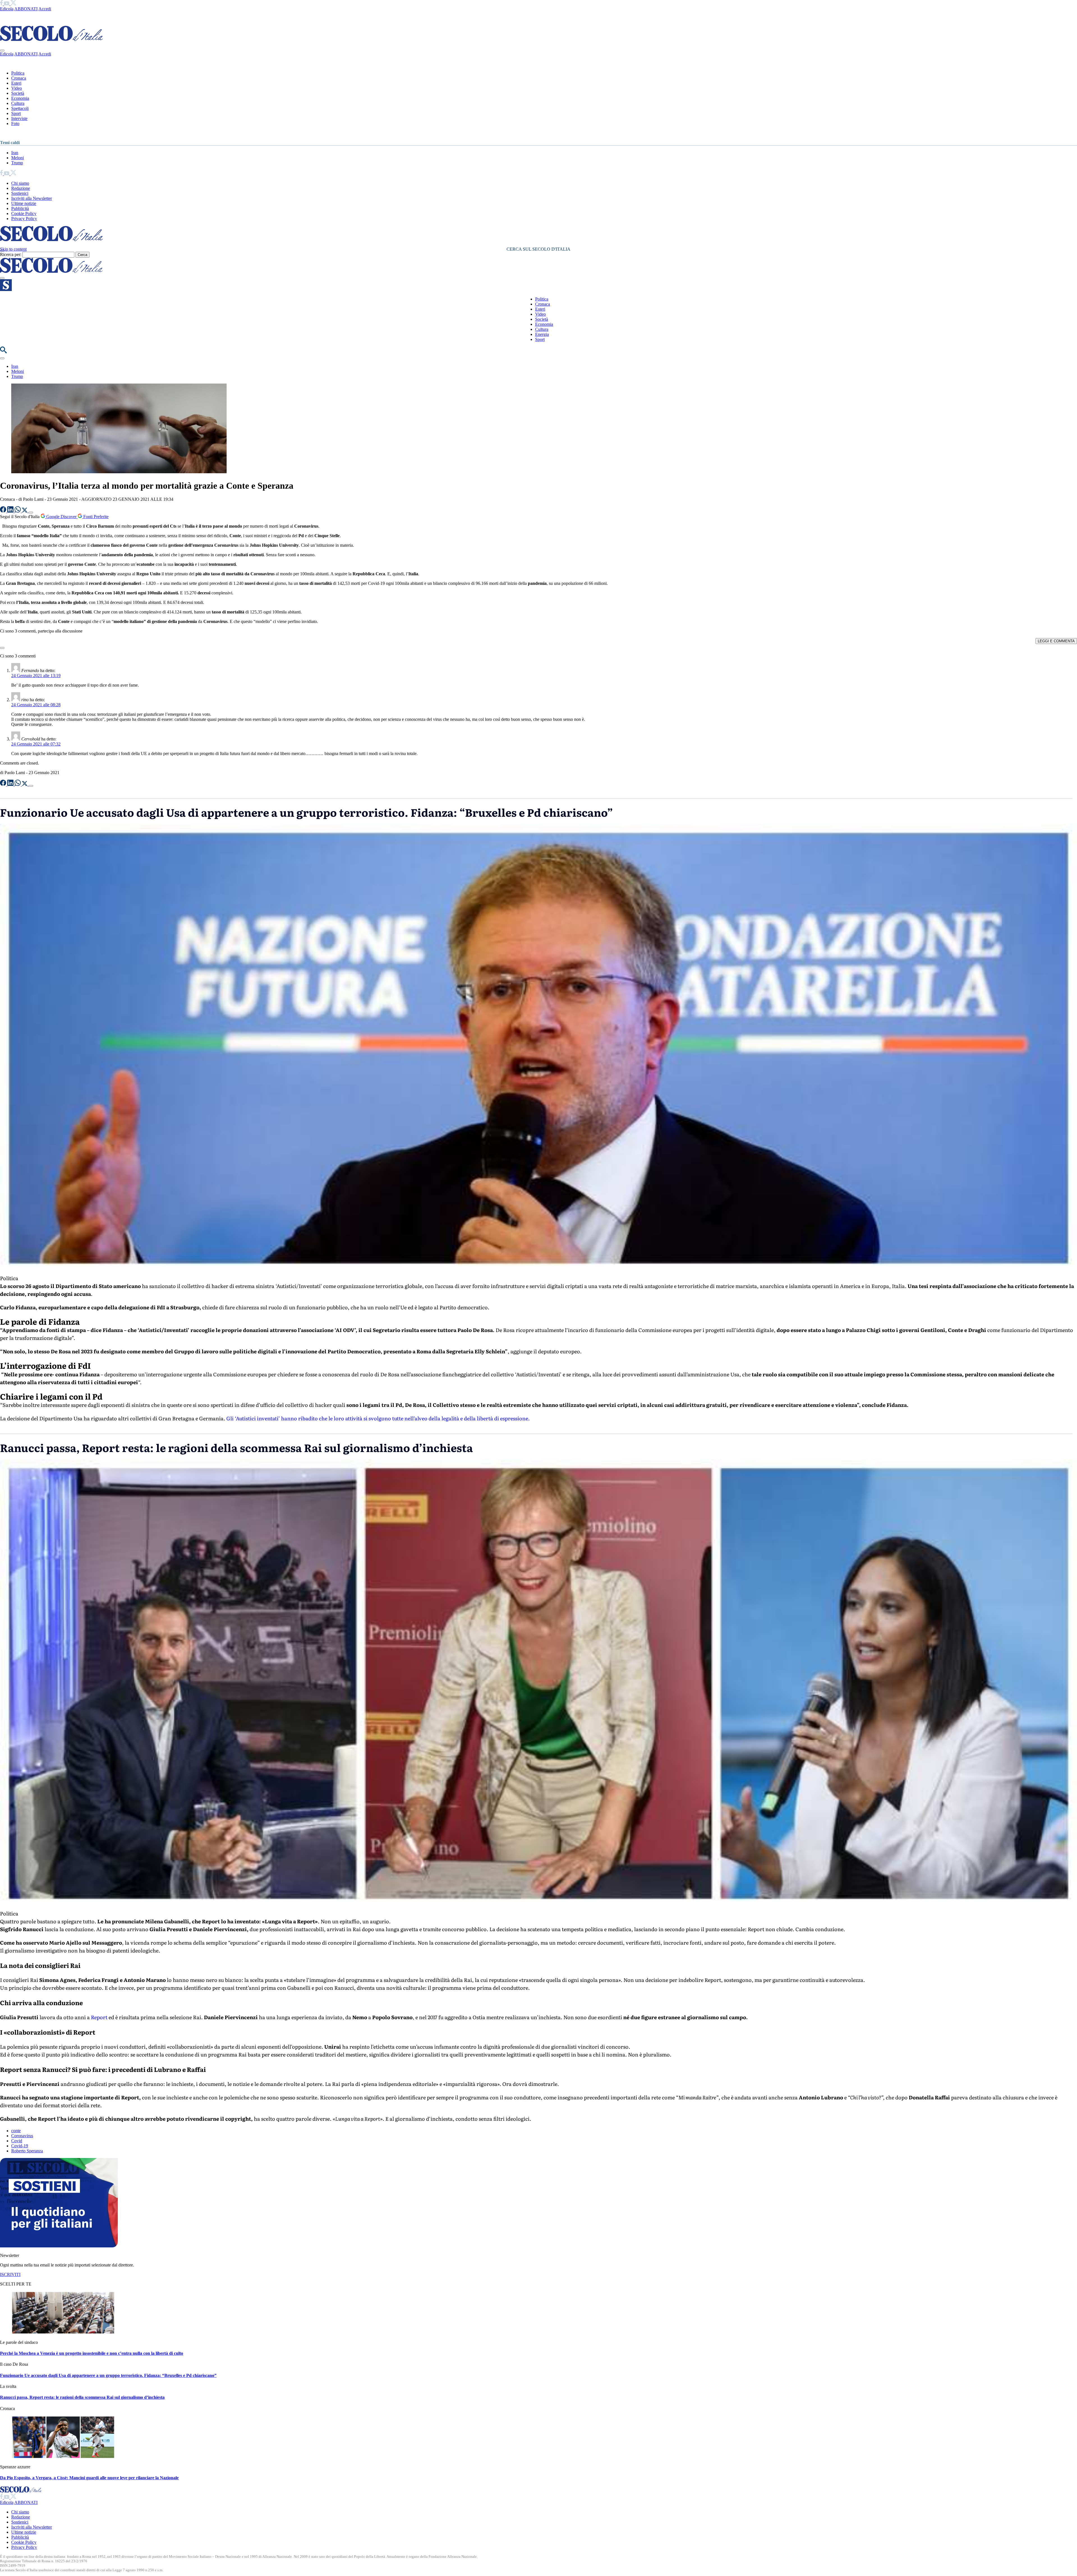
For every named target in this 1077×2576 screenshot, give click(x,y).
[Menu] (2, 278)
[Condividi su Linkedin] (11, 511)
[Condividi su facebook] (4, 511)
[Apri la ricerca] (3, 352)
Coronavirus (22, 2136)
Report (99, 2017)
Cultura (18, 103)
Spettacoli (20, 108)
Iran (15, 153)
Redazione (21, 188)
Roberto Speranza (27, 2151)
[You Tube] (7, 4)
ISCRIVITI (10, 2274)
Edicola (7, 9)
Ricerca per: (11, 254)
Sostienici (20, 193)
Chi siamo (20, 183)
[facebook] (2, 4)
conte (16, 2131)
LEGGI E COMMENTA (1056, 641)
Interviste (19, 118)
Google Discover (61, 517)
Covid (17, 2141)
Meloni (18, 158)
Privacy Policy (24, 219)
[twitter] (13, 4)
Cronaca (19, 78)
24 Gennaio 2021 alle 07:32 (36, 744)
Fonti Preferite (95, 517)
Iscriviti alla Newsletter (32, 198)
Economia (20, 98)
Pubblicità (20, 208)
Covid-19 (20, 2146)
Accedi (45, 9)
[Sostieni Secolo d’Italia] (59, 2246)
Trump (17, 163)
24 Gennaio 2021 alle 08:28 (36, 705)
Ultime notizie (24, 203)
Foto (15, 124)
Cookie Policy (24, 213)
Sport (16, 113)
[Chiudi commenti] (2, 648)
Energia (542, 334)
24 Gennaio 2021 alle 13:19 (36, 676)
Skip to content (13, 249)
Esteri (16, 83)
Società (18, 93)
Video (17, 88)
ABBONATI (26, 9)
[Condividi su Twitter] (25, 511)
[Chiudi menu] (2, 50)
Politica (18, 73)
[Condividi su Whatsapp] (18, 511)
